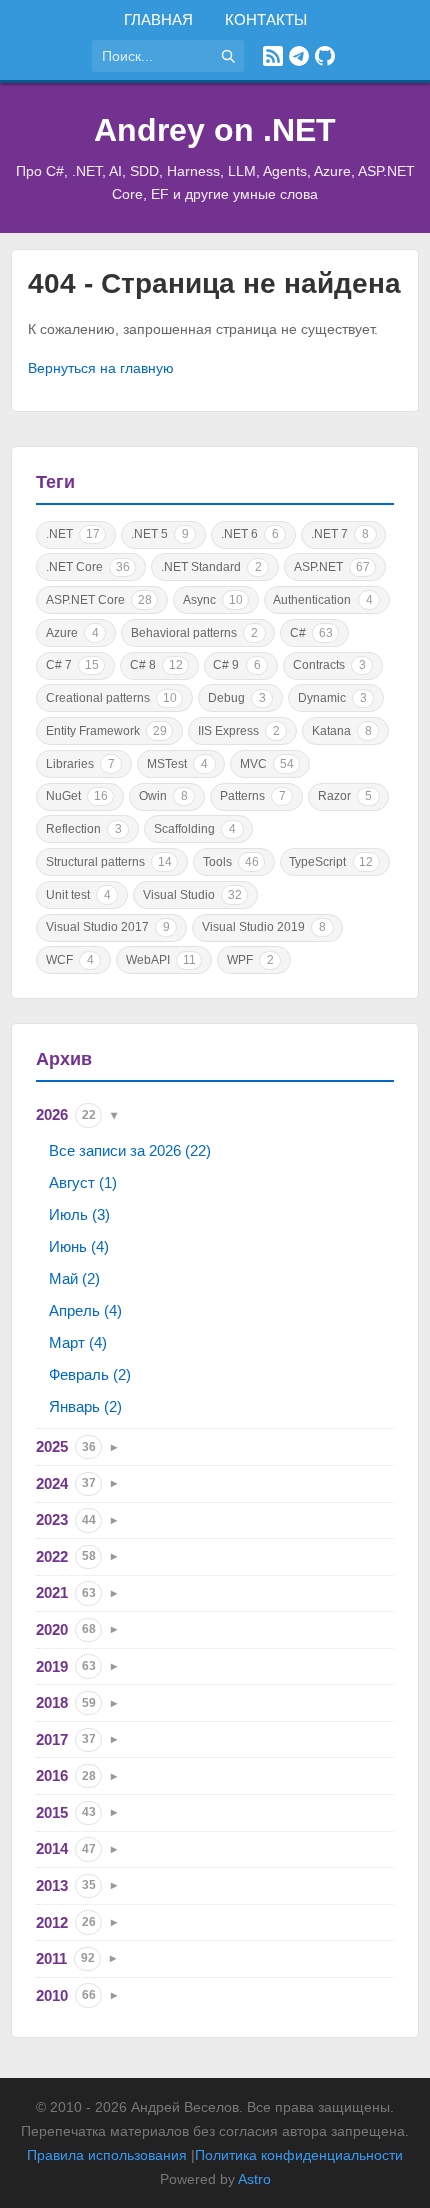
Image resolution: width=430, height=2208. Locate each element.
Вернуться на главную (101, 368)
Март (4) (78, 1342)
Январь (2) (85, 1406)
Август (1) (83, 1182)
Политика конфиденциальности (299, 2155)
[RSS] (273, 56)
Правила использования (107, 2155)
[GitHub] (325, 56)
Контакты (266, 19)
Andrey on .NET (215, 130)
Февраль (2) (90, 1374)
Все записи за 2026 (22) (130, 1150)
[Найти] (228, 56)
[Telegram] (299, 56)
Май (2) (74, 1278)
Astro (254, 2179)
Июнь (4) (79, 1246)
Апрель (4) (85, 1310)
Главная (158, 19)
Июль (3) (79, 1214)
